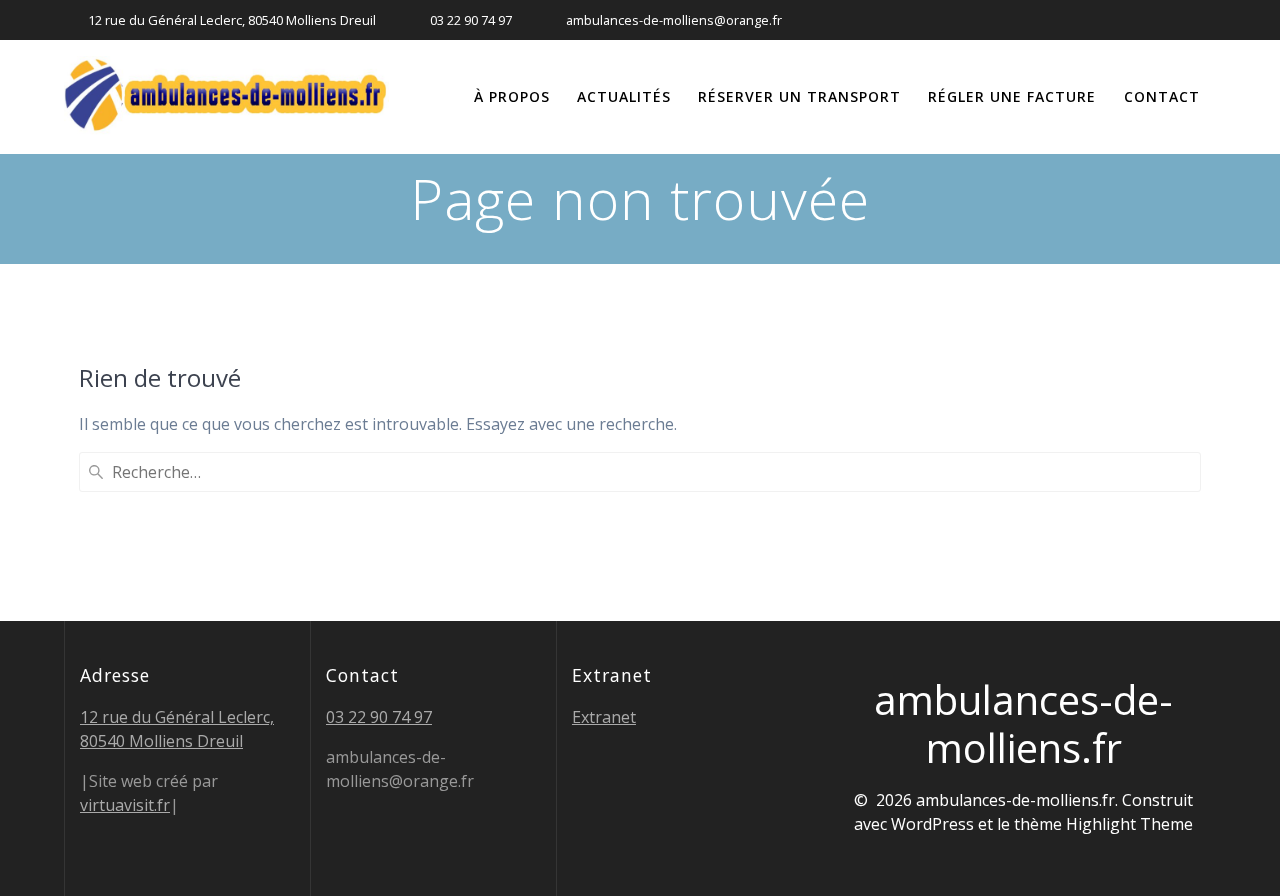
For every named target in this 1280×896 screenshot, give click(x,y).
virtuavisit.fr (125, 805)
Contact (1162, 96)
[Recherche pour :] (640, 472)
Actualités (624, 96)
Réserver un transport (799, 96)
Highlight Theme (1129, 824)
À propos (512, 96)
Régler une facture (1012, 96)
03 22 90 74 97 (379, 717)
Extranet (604, 717)
